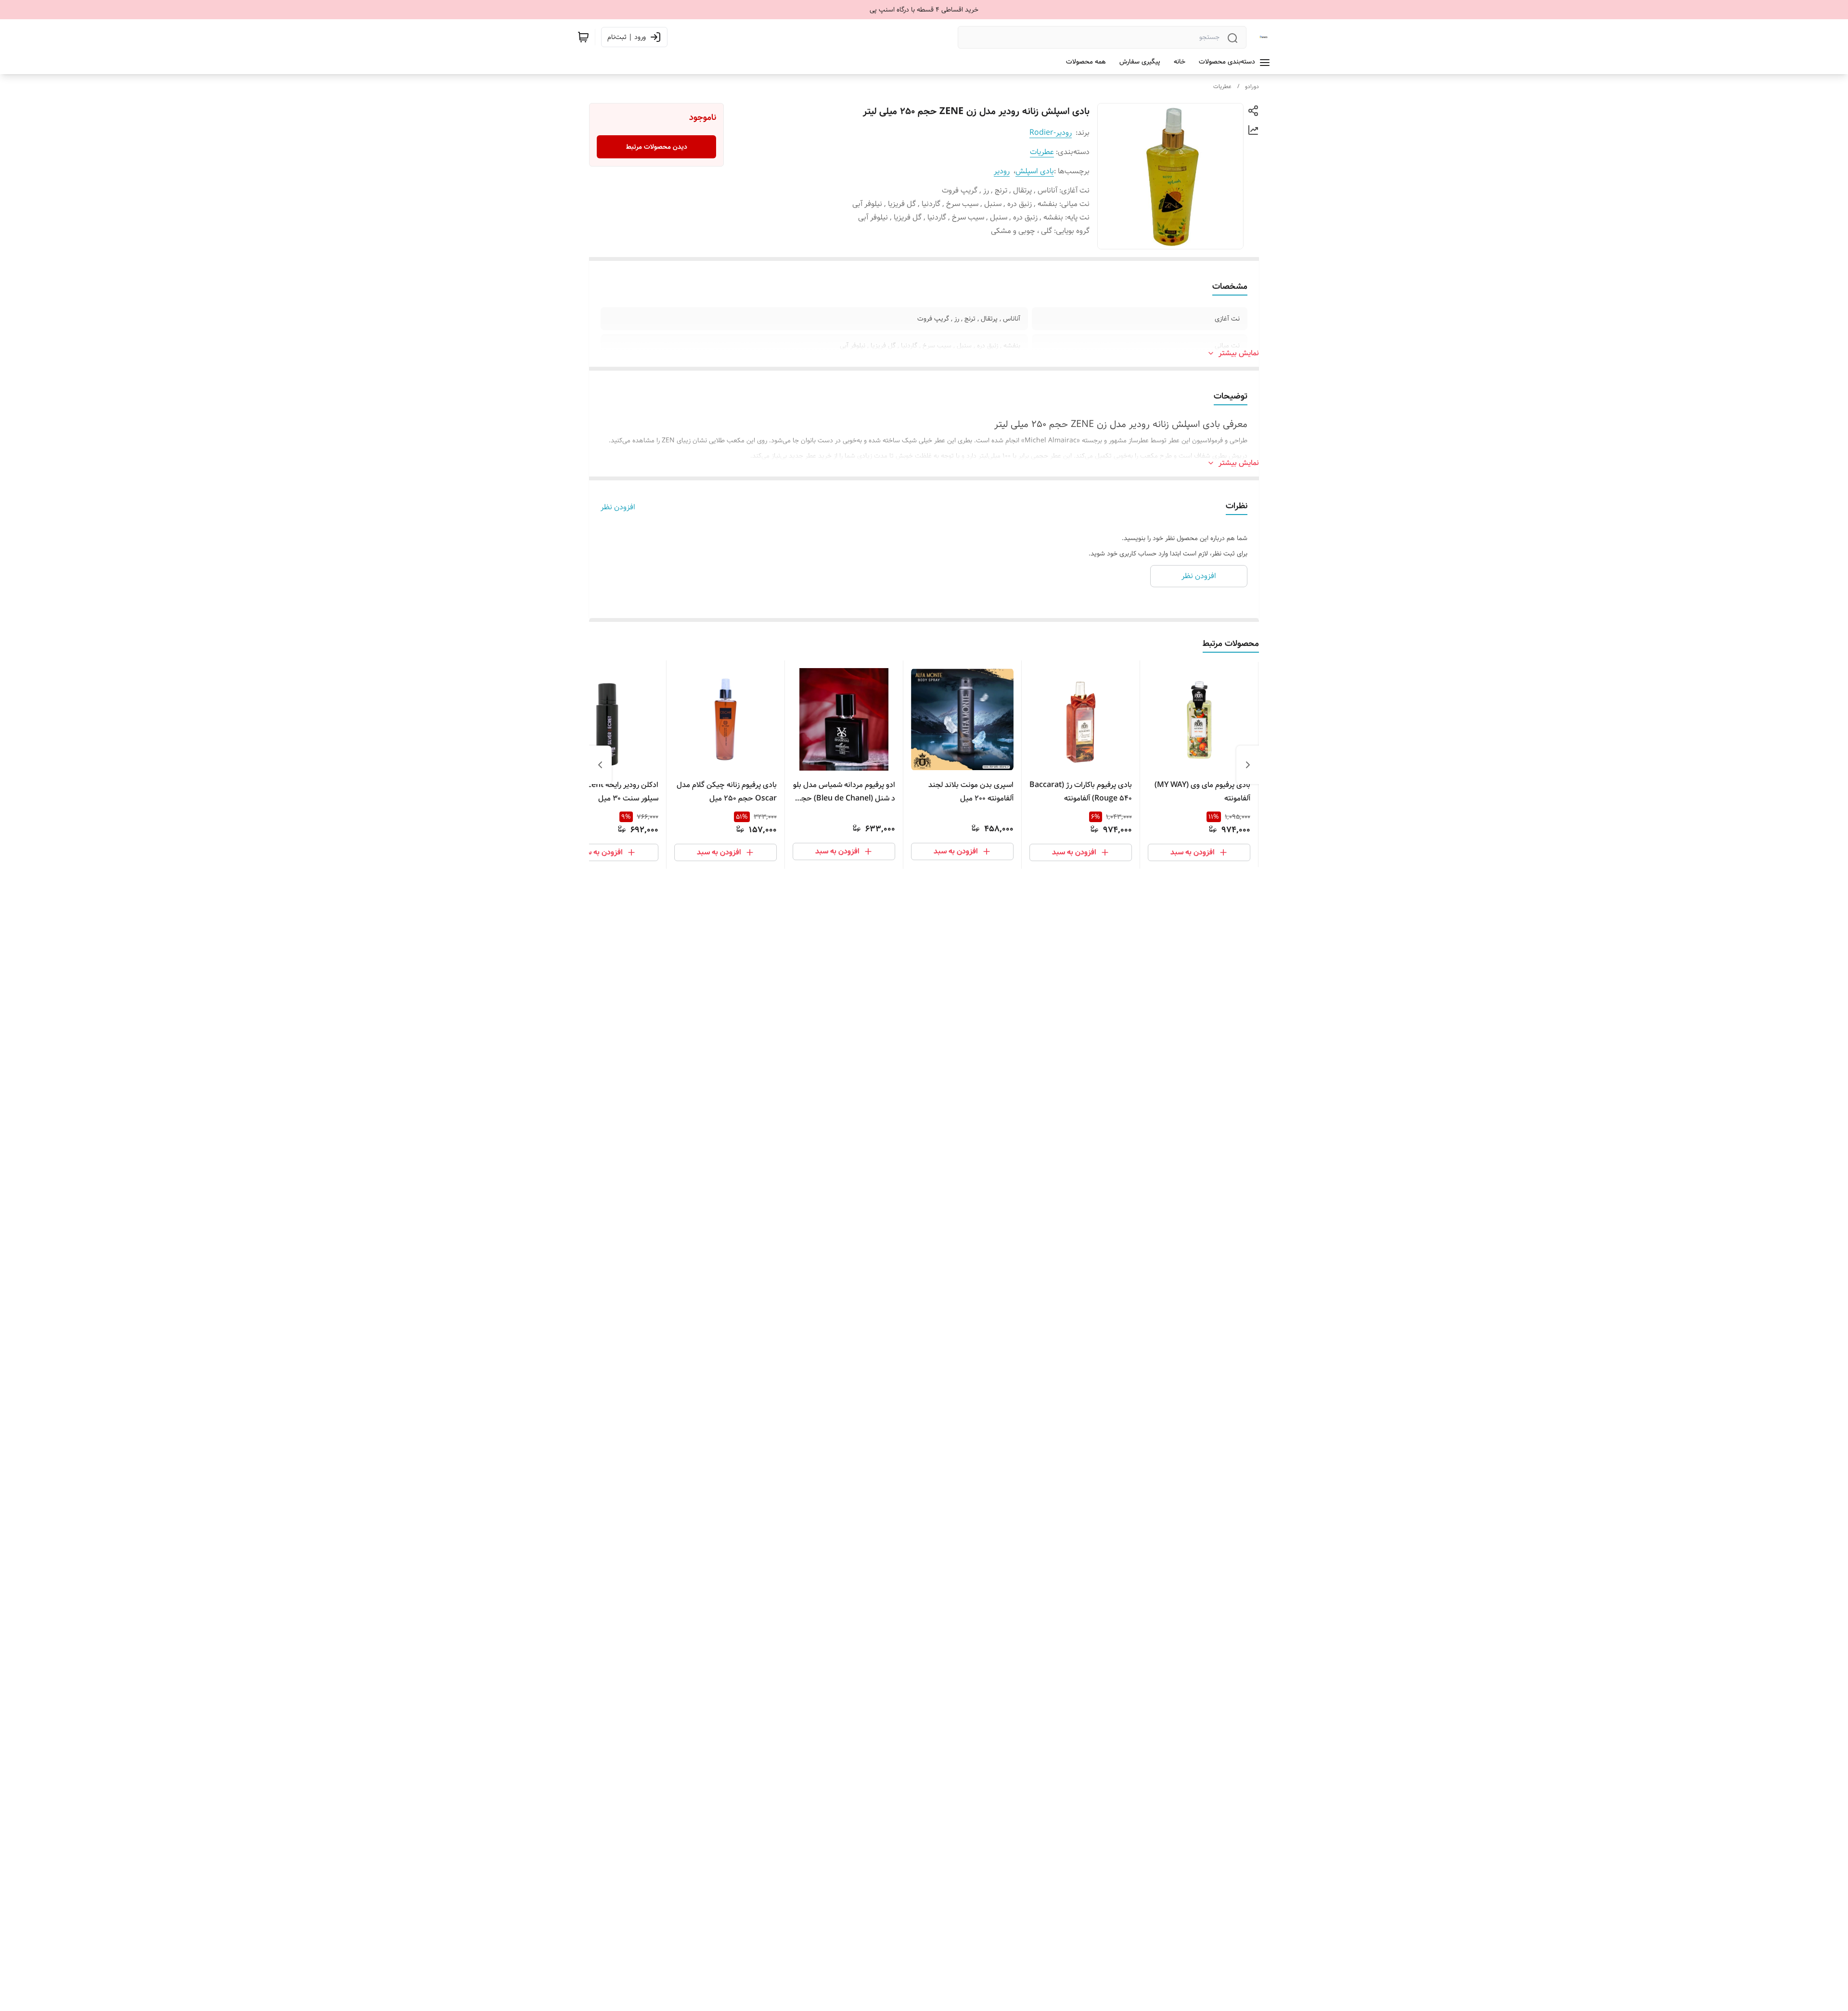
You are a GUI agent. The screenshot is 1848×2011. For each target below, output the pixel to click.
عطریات (1222, 86)
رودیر (1002, 171)
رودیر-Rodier (1051, 133)
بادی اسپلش (1035, 171)
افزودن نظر (618, 507)
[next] (600, 765)
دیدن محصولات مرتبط (657, 147)
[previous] (1248, 765)
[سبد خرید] (583, 37)
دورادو (1252, 86)
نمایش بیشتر (1239, 353)
